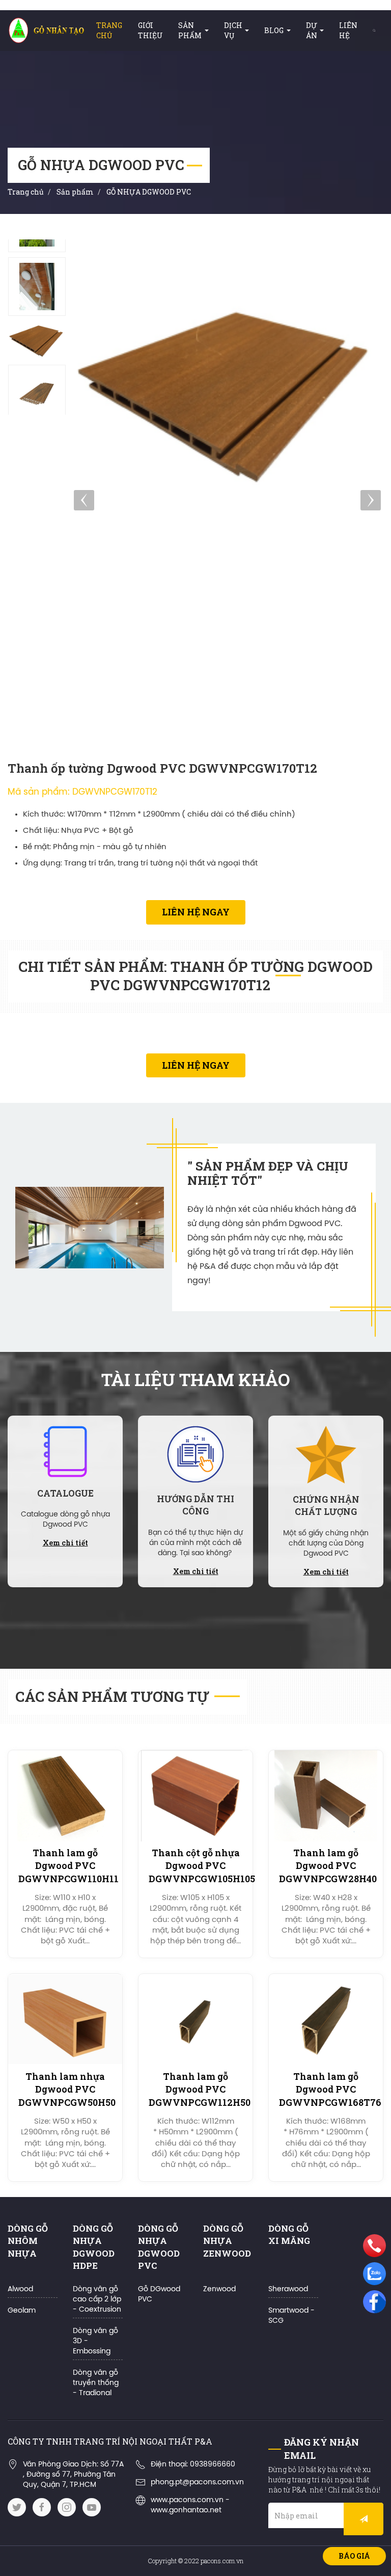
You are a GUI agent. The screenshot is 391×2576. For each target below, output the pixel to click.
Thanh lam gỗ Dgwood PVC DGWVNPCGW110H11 (68, 1865)
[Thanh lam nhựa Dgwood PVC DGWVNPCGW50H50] (65, 2019)
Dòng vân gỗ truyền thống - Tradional (96, 2383)
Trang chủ (109, 30)
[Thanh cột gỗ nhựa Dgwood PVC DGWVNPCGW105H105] (195, 1796)
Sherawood (288, 2289)
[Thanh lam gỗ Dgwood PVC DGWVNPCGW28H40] (326, 1796)
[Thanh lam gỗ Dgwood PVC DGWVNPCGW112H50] (195, 2019)
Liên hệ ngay (196, 912)
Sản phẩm (190, 30)
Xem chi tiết (65, 1543)
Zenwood (219, 2289)
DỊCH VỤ (233, 30)
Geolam (22, 2311)
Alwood (20, 2289)
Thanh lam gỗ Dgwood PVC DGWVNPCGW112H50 (200, 2089)
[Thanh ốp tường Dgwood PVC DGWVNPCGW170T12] (37, 287)
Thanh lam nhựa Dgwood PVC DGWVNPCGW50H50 (67, 2089)
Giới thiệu (150, 30)
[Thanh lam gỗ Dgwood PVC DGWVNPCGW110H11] (65, 1796)
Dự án (312, 30)
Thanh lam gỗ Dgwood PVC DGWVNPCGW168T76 (330, 2089)
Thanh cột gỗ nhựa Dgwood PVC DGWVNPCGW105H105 (202, 1865)
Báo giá (354, 2556)
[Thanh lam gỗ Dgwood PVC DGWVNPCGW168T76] (326, 2019)
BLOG (274, 30)
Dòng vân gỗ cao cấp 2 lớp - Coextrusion (97, 2300)
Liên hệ (348, 30)
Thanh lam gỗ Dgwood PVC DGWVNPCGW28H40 (328, 1865)
